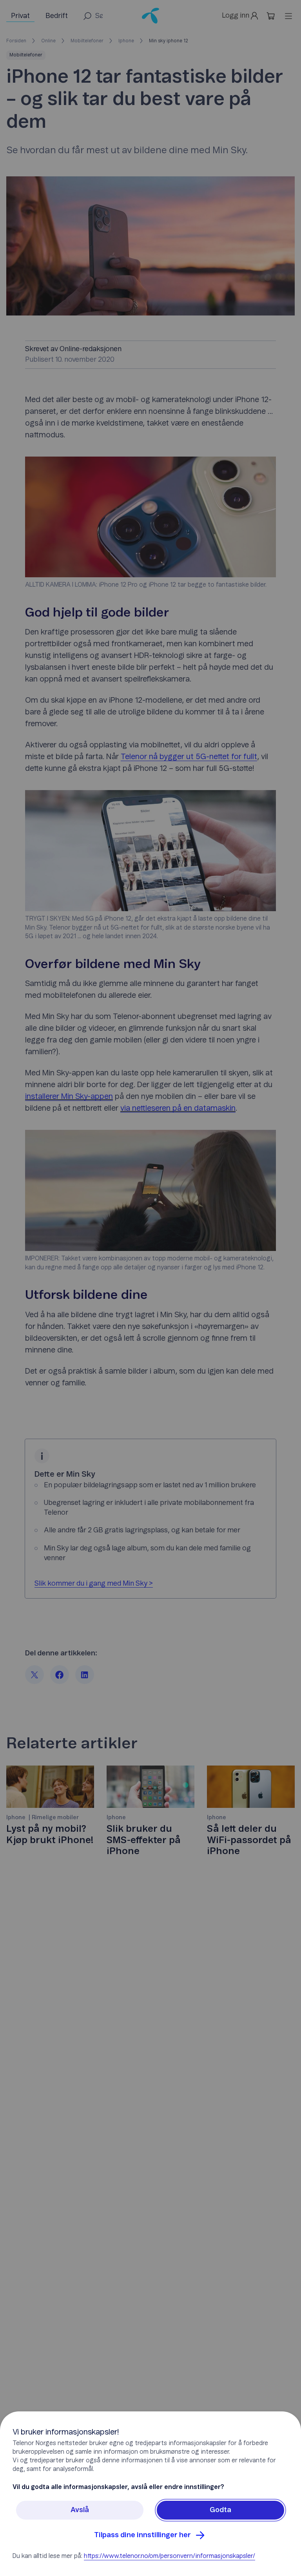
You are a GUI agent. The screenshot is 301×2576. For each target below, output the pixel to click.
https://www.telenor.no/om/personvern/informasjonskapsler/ (170, 2556)
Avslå (80, 2510)
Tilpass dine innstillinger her (142, 2535)
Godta (220, 2510)
